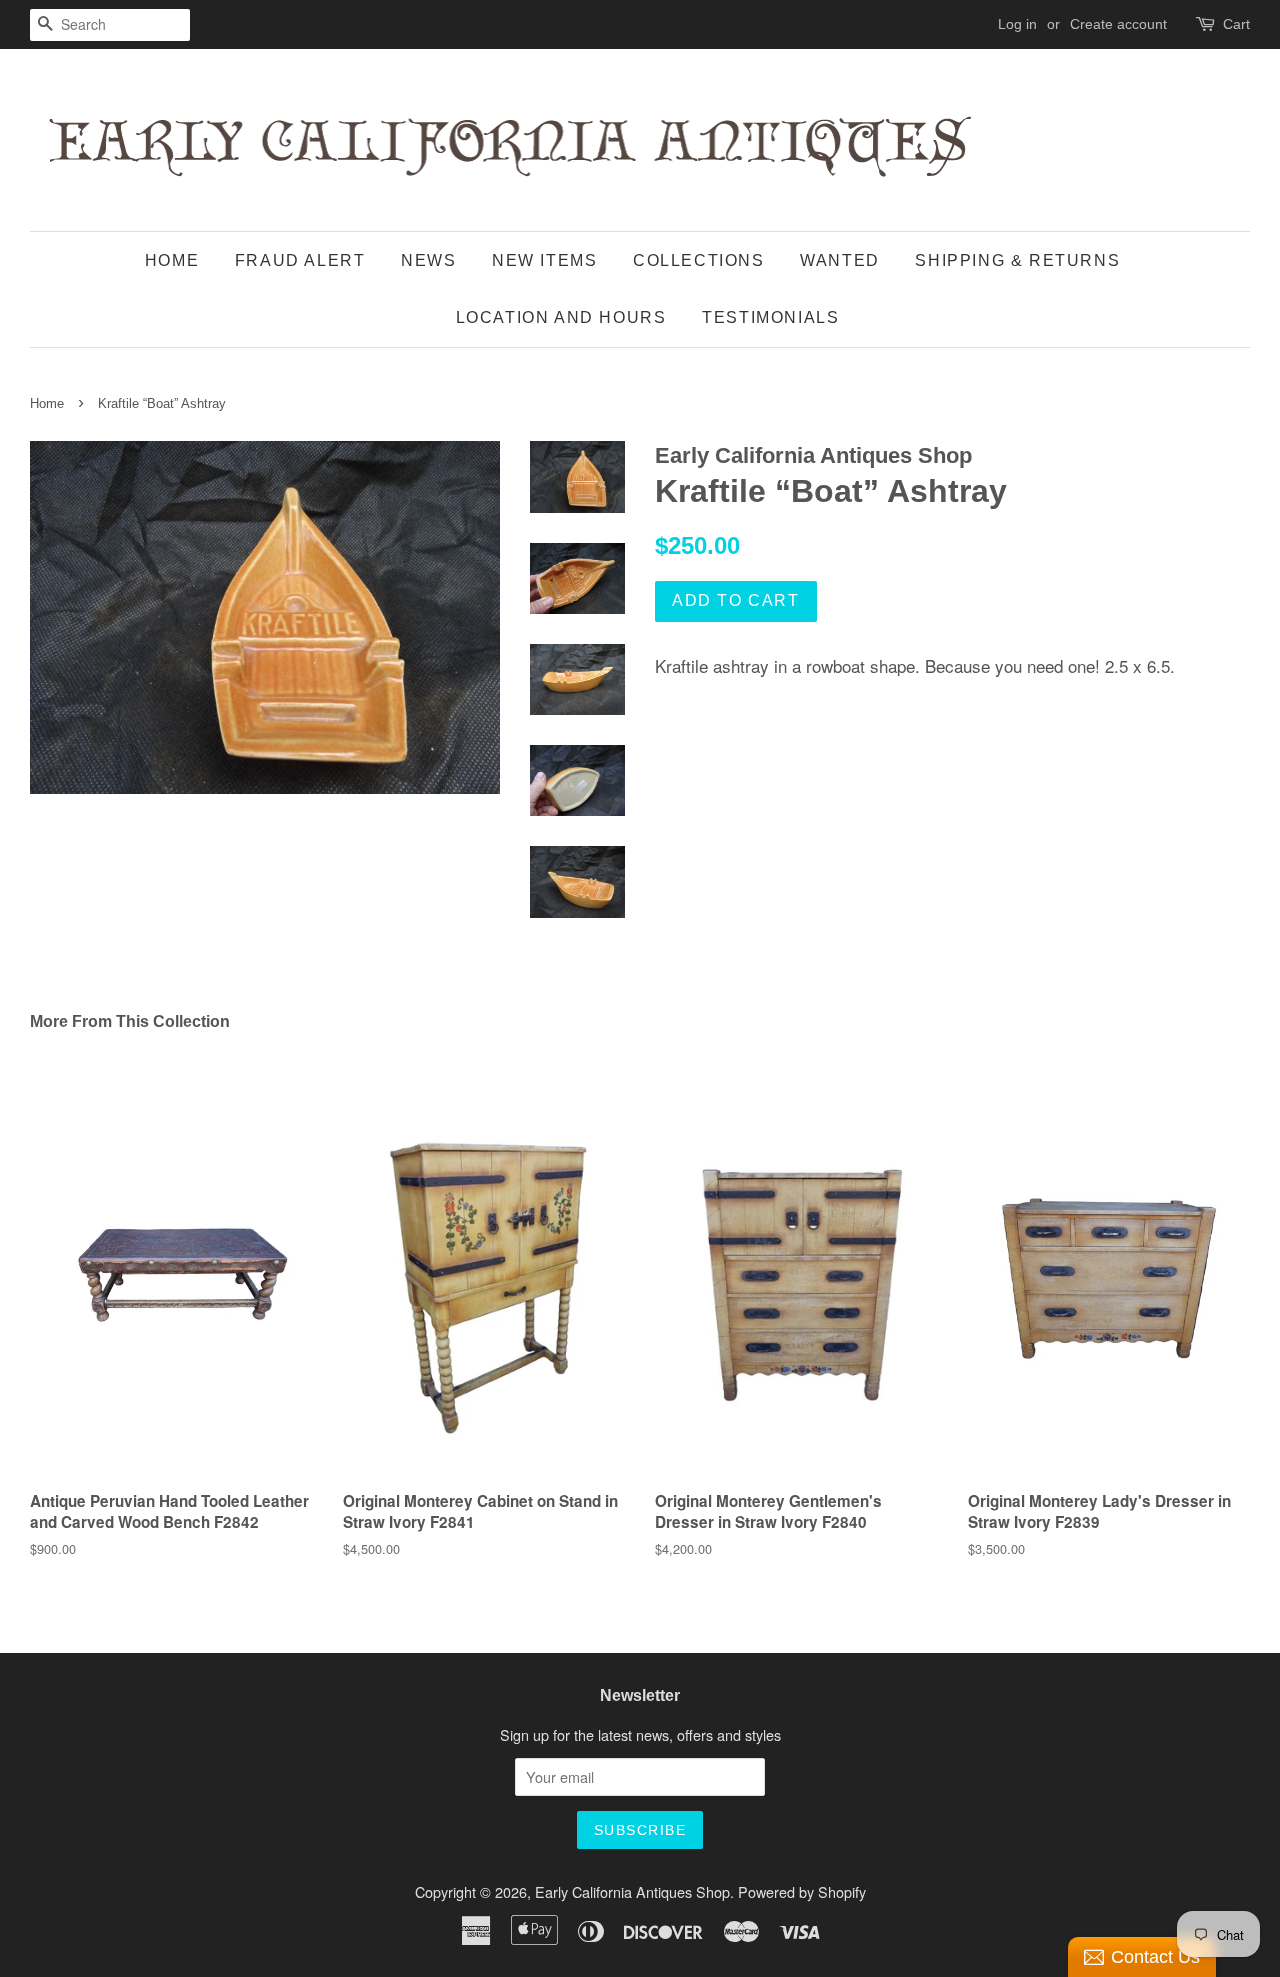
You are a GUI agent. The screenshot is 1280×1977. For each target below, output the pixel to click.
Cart (1236, 24)
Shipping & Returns (1017, 260)
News (428, 260)
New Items (544, 260)
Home (172, 260)
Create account (1118, 24)
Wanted (840, 260)
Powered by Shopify (802, 1891)
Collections (699, 260)
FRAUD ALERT (300, 260)
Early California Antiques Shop (632, 1891)
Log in (1017, 24)
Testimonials (770, 317)
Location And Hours (561, 317)
